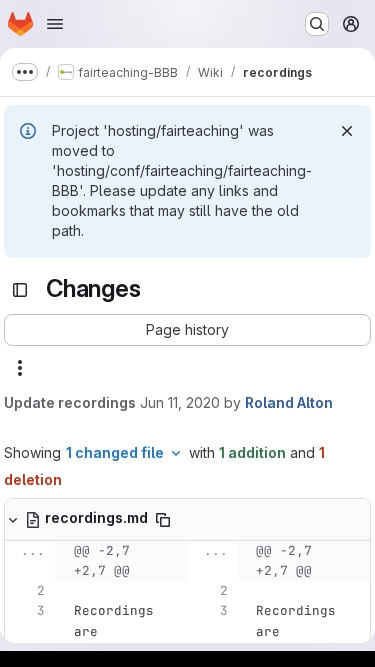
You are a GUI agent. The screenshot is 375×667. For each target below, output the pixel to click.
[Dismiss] (347, 131)
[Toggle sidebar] (20, 290)
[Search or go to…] (317, 24)
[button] (187, 330)
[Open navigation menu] (55, 24)
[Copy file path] (163, 520)
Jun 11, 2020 (180, 402)
